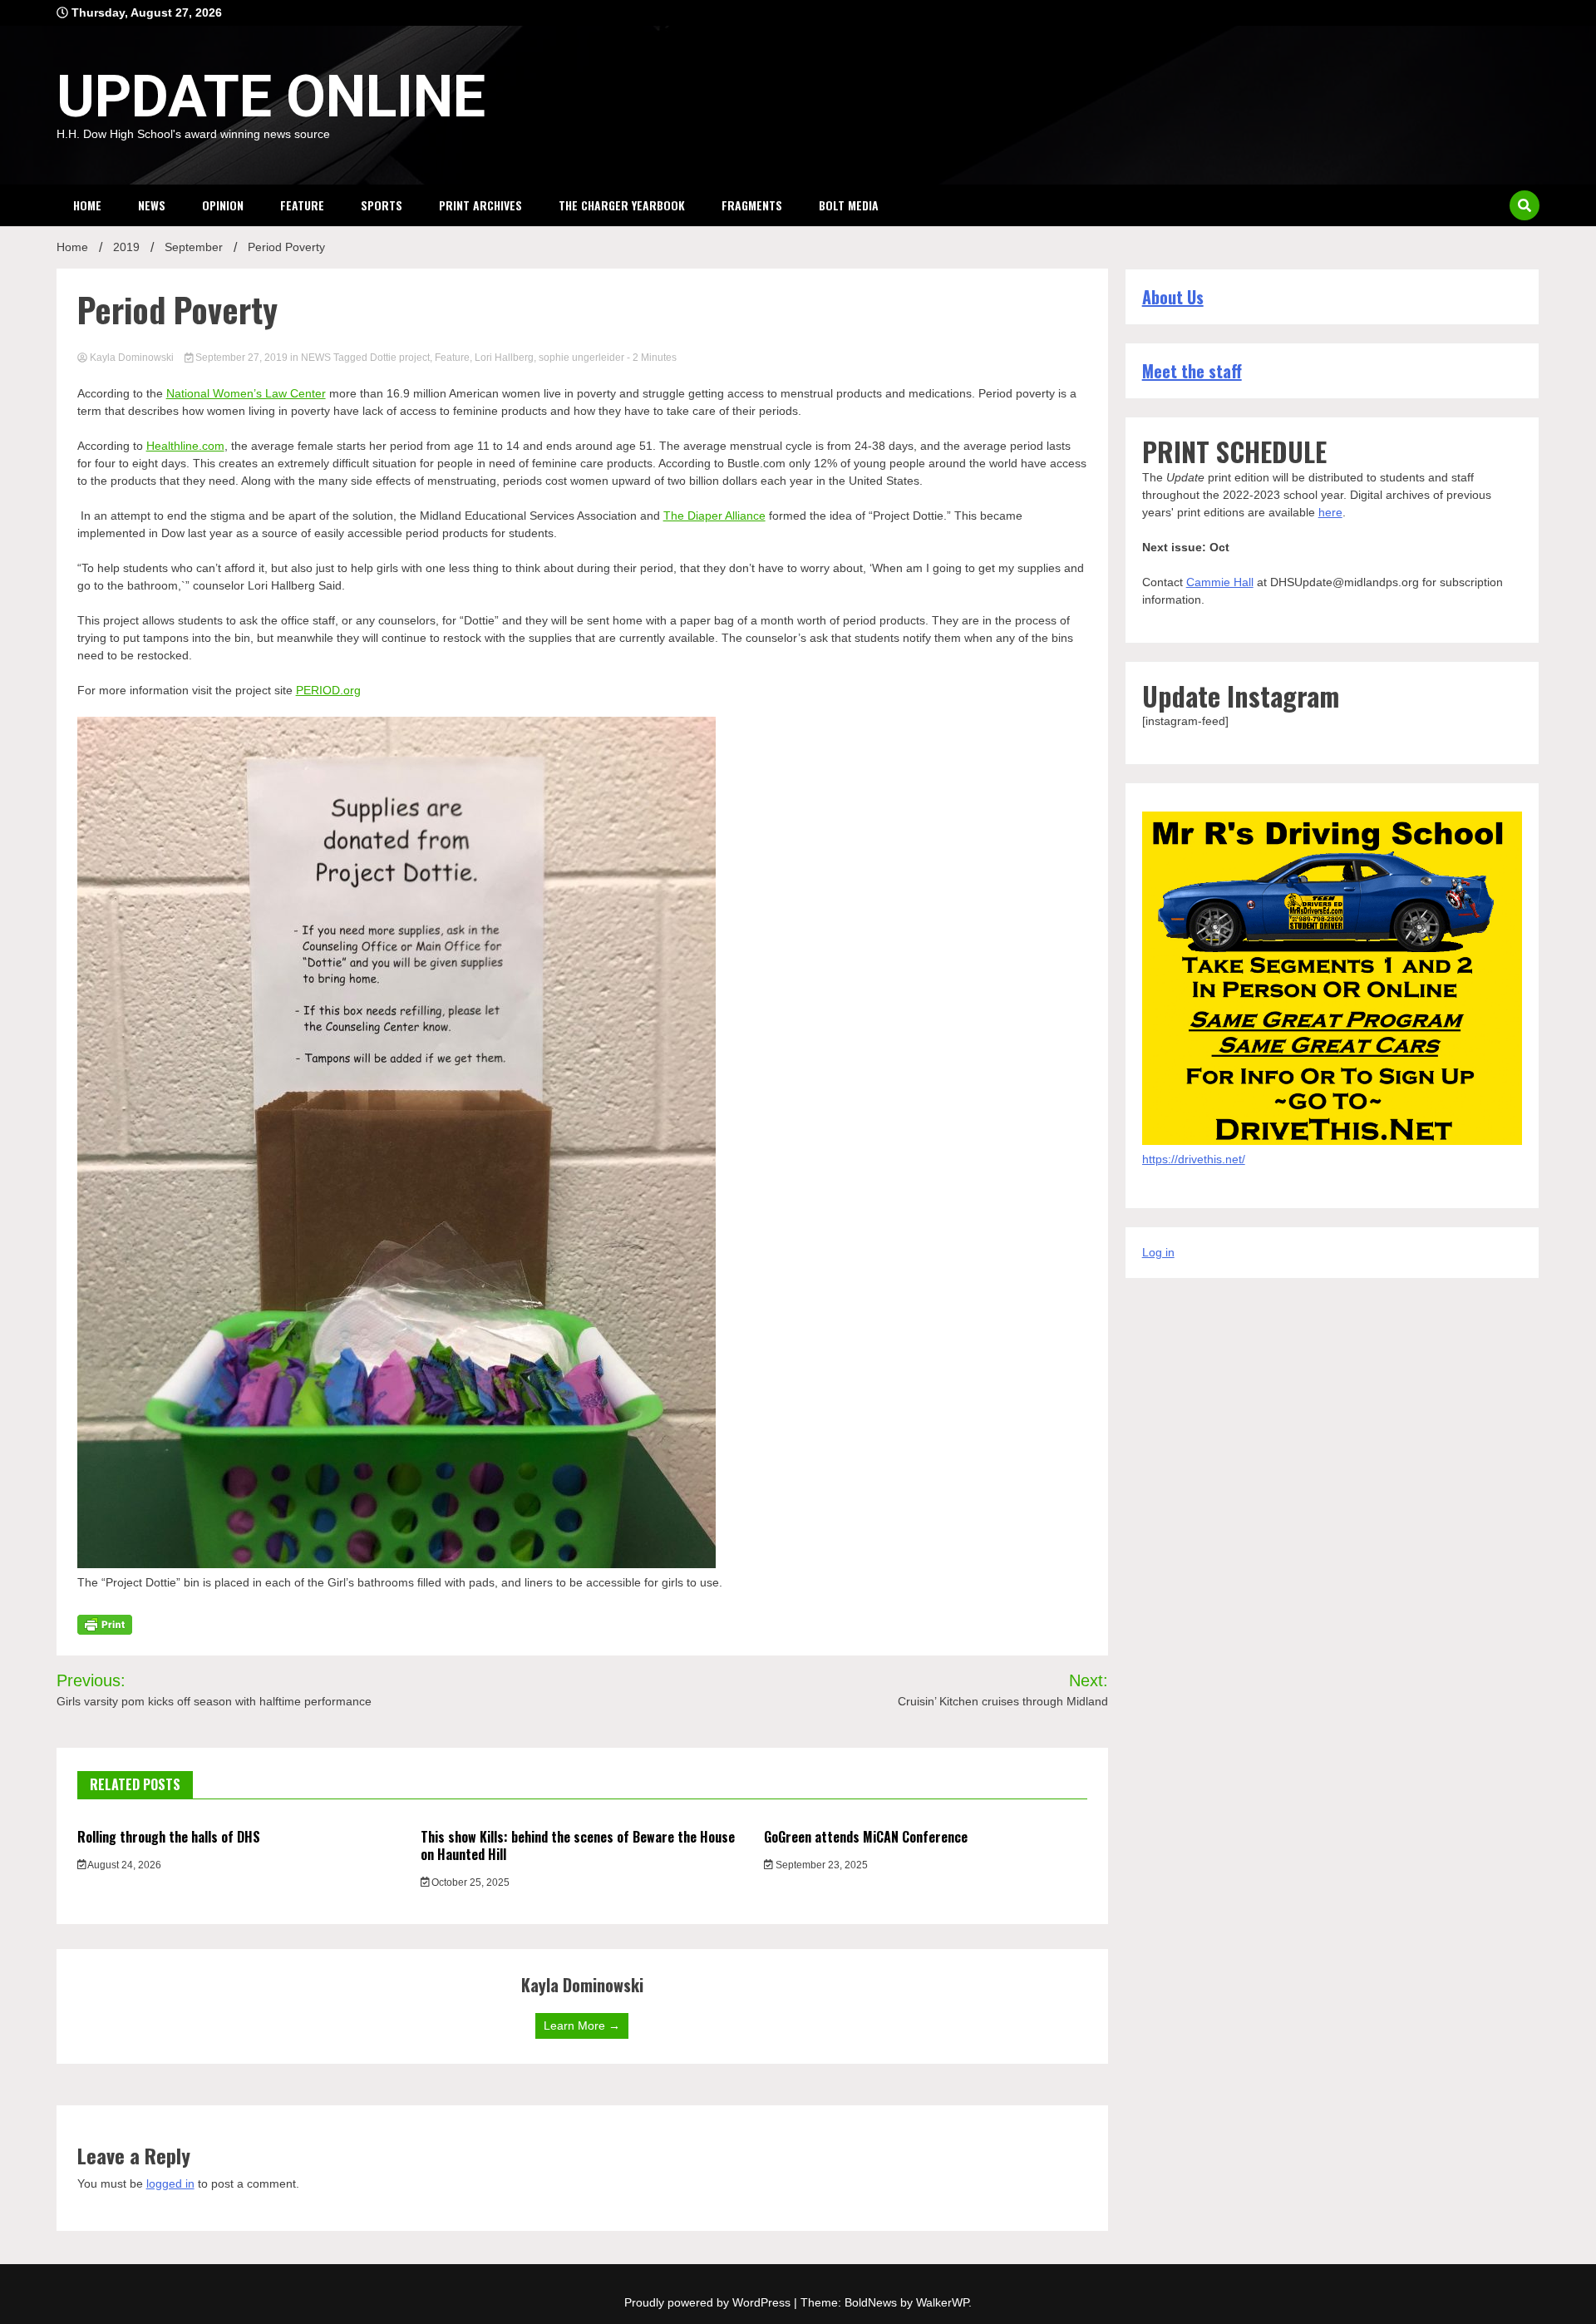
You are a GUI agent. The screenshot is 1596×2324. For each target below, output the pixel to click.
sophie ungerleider (581, 358)
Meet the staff (1192, 371)
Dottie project (400, 358)
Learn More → (582, 2025)
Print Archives (480, 205)
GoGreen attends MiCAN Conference (866, 1837)
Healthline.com (185, 446)
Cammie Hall (1220, 582)
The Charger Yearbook (622, 205)
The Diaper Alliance (714, 516)
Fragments (752, 205)
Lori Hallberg (504, 358)
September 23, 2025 (820, 1865)
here (1330, 512)
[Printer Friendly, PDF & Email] (105, 1624)
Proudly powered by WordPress (709, 2302)
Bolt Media (849, 205)
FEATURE (302, 205)
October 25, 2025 (469, 1882)
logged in (170, 2183)
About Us (1173, 297)
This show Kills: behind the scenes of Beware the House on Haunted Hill (578, 1845)
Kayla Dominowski (132, 358)
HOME (87, 205)
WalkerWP (942, 2302)
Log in (1158, 1252)
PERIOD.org (328, 690)
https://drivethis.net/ (1194, 1159)
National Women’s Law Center (246, 393)
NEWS (152, 205)
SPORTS (382, 205)
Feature (452, 358)
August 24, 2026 (123, 1865)
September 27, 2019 (241, 358)
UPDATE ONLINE (271, 96)
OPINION (223, 205)
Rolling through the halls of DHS (169, 1837)
